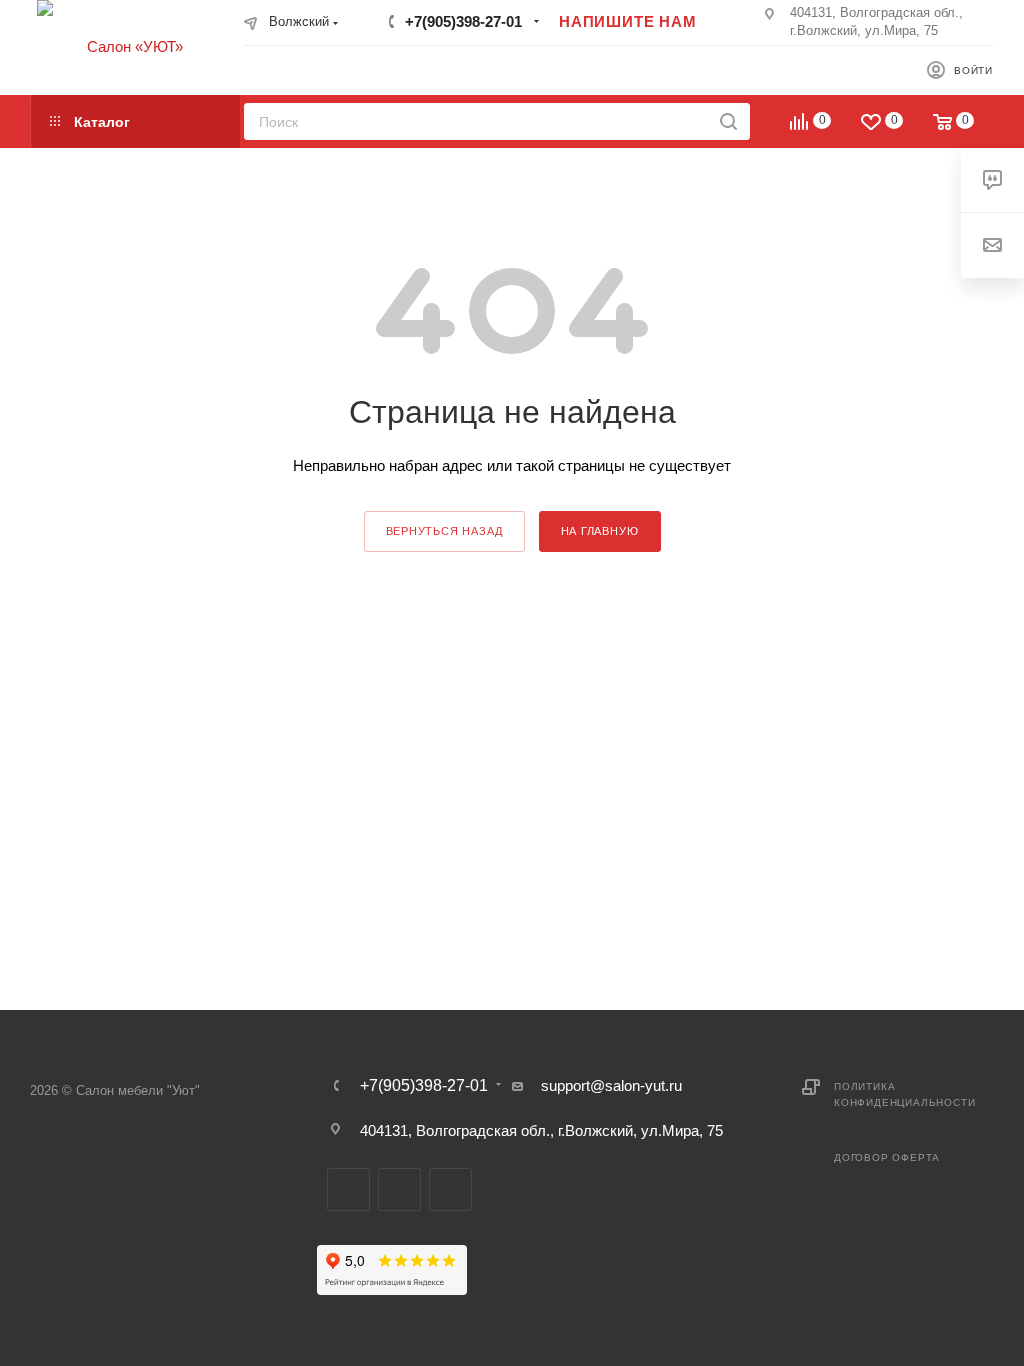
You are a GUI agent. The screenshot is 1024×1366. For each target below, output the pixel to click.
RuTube (399, 1189)
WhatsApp (450, 1189)
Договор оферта (887, 1157)
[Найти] (728, 121)
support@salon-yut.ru (611, 1085)
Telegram (348, 1189)
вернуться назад (444, 531)
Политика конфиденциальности (904, 1094)
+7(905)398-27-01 (463, 21)
